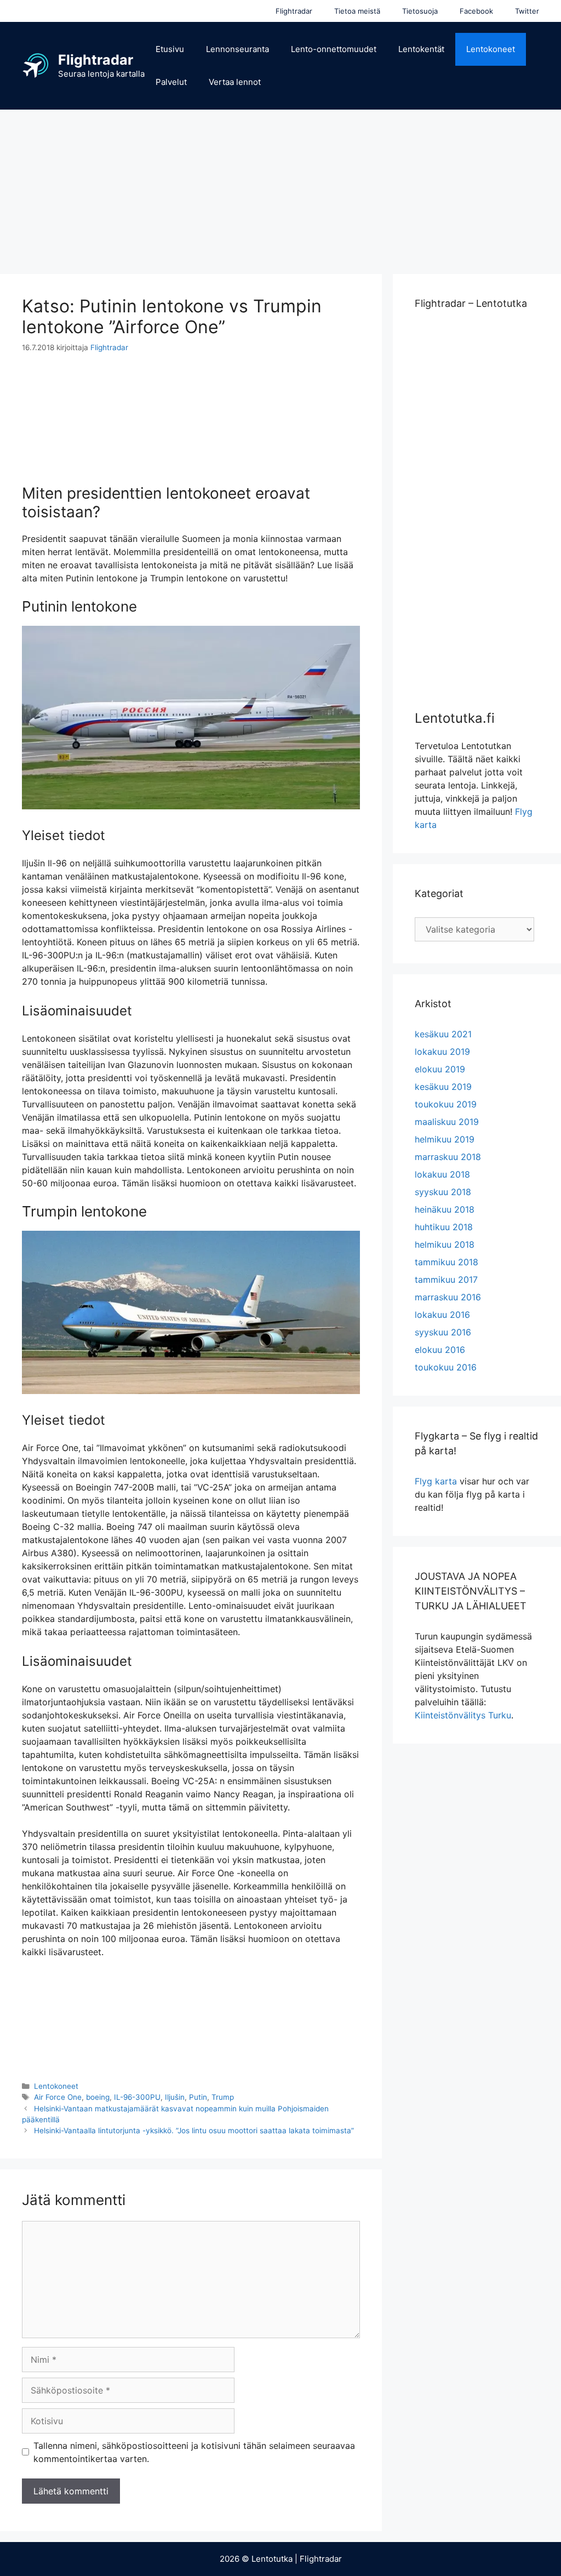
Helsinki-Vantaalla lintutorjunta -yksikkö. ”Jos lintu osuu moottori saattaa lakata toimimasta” (194, 2131)
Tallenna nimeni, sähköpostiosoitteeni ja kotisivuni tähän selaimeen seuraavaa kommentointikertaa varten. (194, 2452)
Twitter (527, 11)
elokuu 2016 (440, 1350)
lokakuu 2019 (442, 1052)
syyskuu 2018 (443, 1192)
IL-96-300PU (137, 2097)
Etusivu (170, 49)
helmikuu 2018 (445, 1244)
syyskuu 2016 (443, 1332)
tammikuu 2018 (446, 1262)
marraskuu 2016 (448, 1297)
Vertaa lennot (235, 82)
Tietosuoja (420, 11)
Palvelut (171, 82)
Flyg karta (436, 1481)
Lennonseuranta (237, 49)
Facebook (476, 11)
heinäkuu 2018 (445, 1209)
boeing (98, 2097)
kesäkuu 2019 (443, 1087)
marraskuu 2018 (448, 1157)
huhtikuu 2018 (444, 1227)
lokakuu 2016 (442, 1315)
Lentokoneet (491, 49)
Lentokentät (421, 49)
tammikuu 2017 (446, 1280)
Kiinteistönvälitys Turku (463, 1715)
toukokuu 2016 (446, 1367)
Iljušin (175, 2097)
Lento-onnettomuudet (334, 49)
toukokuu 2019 (446, 1104)
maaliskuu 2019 (447, 1122)
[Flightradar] (36, 65)
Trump (223, 2097)
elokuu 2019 (440, 1069)
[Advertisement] (280, 186)
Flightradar (294, 11)
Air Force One (58, 2097)
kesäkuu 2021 (443, 1034)
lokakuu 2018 (442, 1174)
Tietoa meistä (357, 11)
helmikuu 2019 (445, 1139)
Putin (198, 2097)
